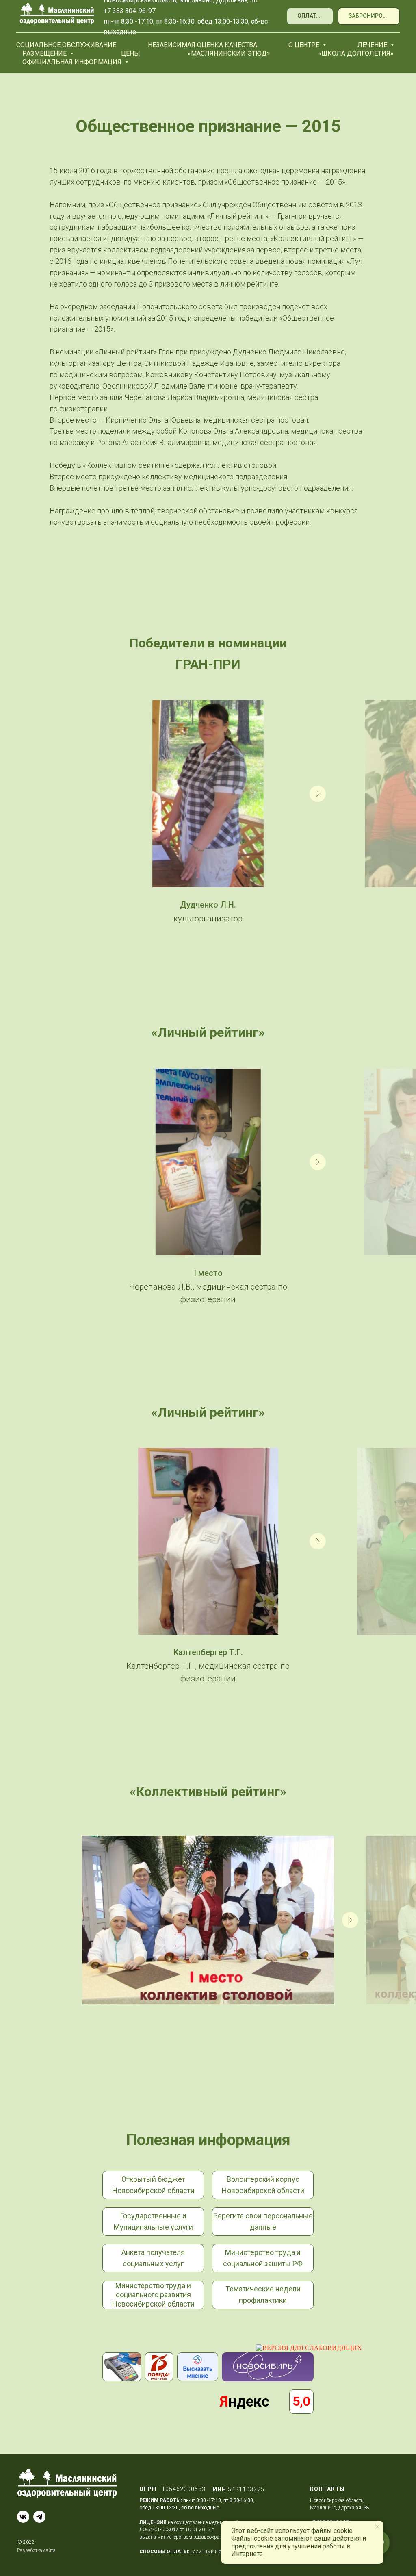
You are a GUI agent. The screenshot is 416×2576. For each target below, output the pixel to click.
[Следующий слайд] (318, 794)
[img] (198, 2367)
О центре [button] (305, 45)
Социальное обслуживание (66, 45)
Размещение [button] (45, 53)
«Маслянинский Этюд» (229, 53)
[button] (369, 16)
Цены (131, 53)
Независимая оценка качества (203, 45)
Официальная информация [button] (73, 62)
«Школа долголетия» (356, 53)
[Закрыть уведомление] (377, 2527)
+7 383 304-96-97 (130, 11)
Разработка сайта (36, 2550)
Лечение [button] (373, 45)
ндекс (245, 2402)
